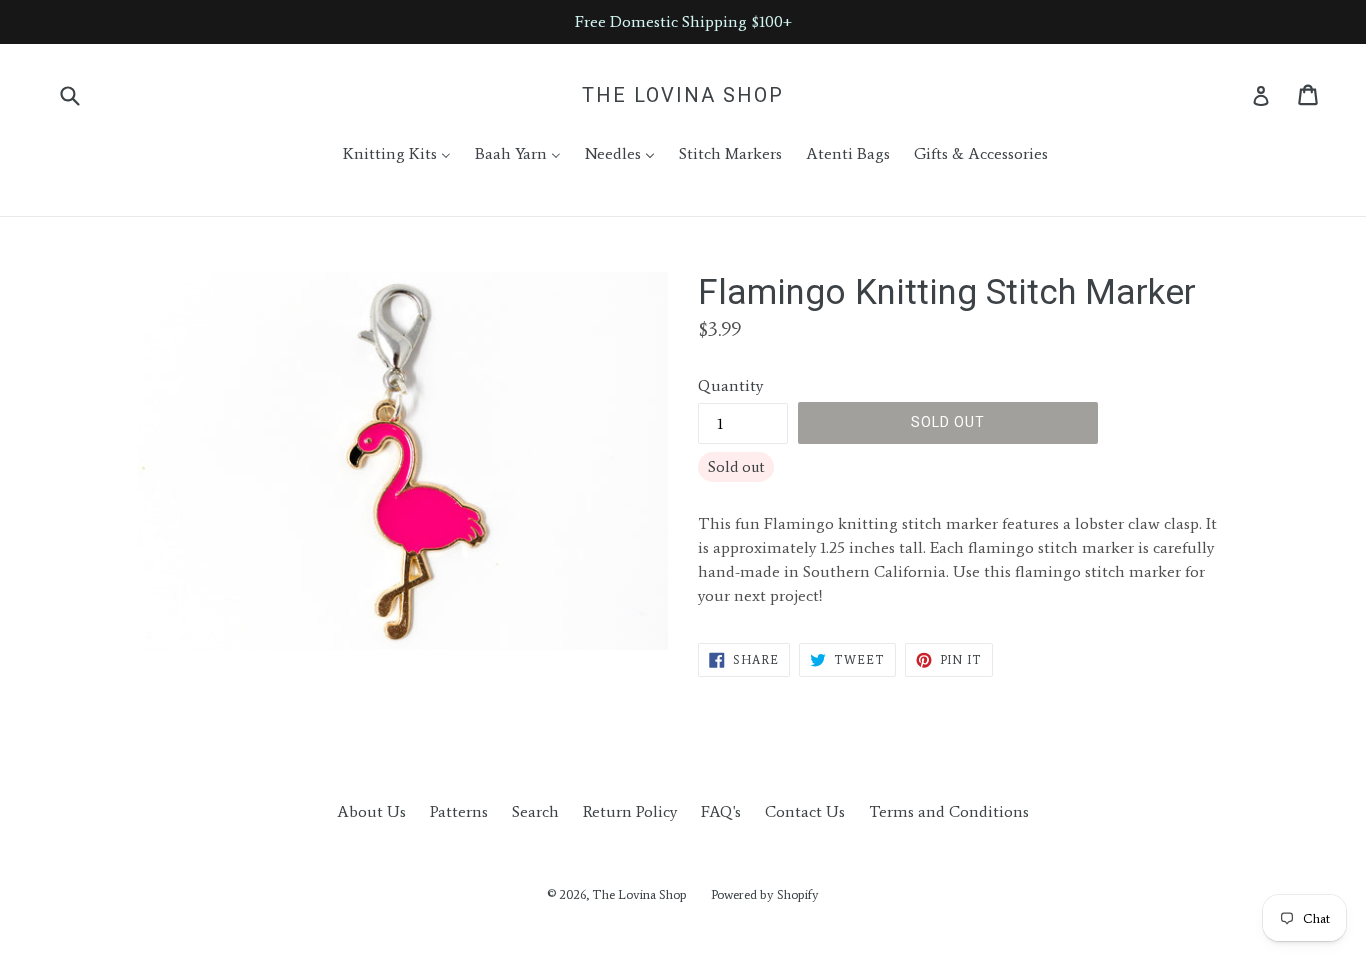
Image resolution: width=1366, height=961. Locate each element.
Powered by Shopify (765, 894)
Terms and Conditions (949, 811)
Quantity (730, 385)
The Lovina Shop (683, 95)
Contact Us (805, 811)
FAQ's (721, 811)
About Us (371, 811)
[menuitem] (384, 154)
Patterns (459, 811)
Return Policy (630, 811)
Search (535, 811)
